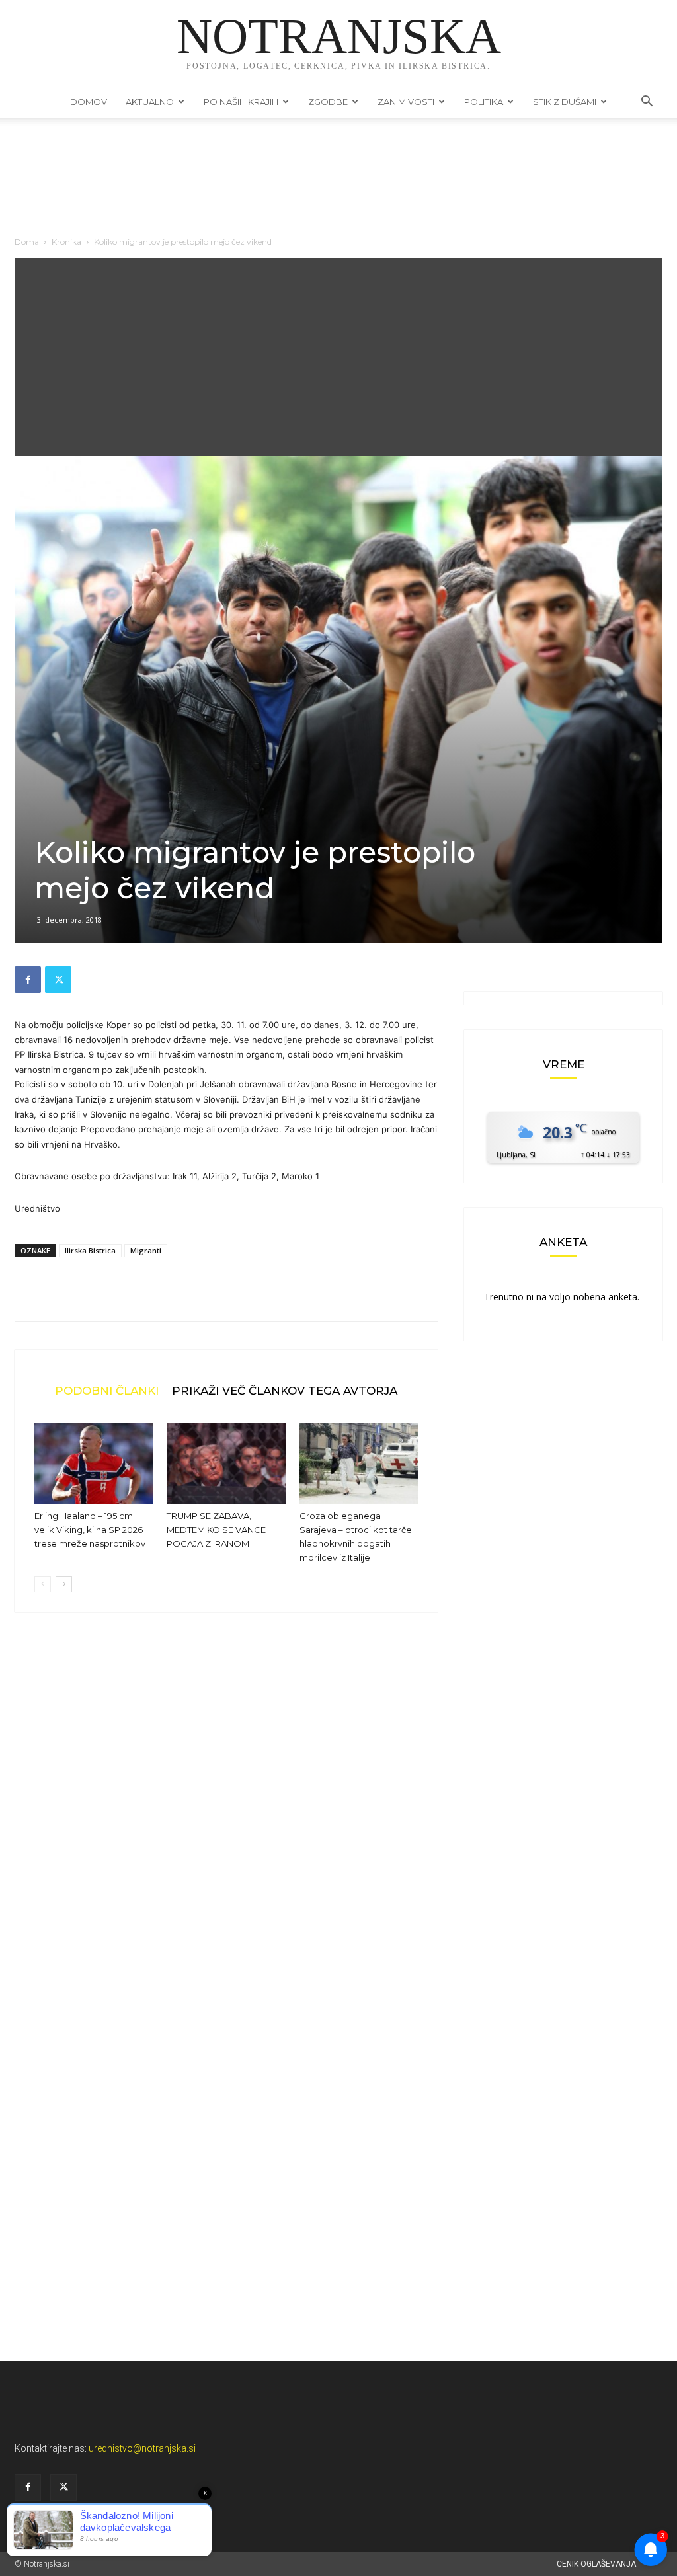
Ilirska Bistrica (90, 1250)
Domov (89, 102)
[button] (647, 103)
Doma (27, 242)
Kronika (66, 242)
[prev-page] (43, 1584)
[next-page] (64, 1584)
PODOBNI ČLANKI (107, 1390)
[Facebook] (28, 980)
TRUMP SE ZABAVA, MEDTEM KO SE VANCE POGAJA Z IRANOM (216, 1530)
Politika (484, 102)
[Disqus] (226, 1823)
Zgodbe (328, 102)
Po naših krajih (241, 102)
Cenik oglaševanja (596, 2564)
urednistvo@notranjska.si (142, 2448)
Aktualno (150, 102)
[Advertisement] (338, 357)
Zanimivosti (406, 102)
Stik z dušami (565, 102)
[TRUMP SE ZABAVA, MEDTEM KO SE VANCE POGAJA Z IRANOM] (226, 1464)
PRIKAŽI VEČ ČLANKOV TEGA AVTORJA (285, 1390)
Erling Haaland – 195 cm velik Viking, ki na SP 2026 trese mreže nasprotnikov (90, 1530)
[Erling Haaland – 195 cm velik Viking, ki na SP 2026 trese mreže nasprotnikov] (94, 1464)
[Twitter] (58, 980)
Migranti (146, 1250)
